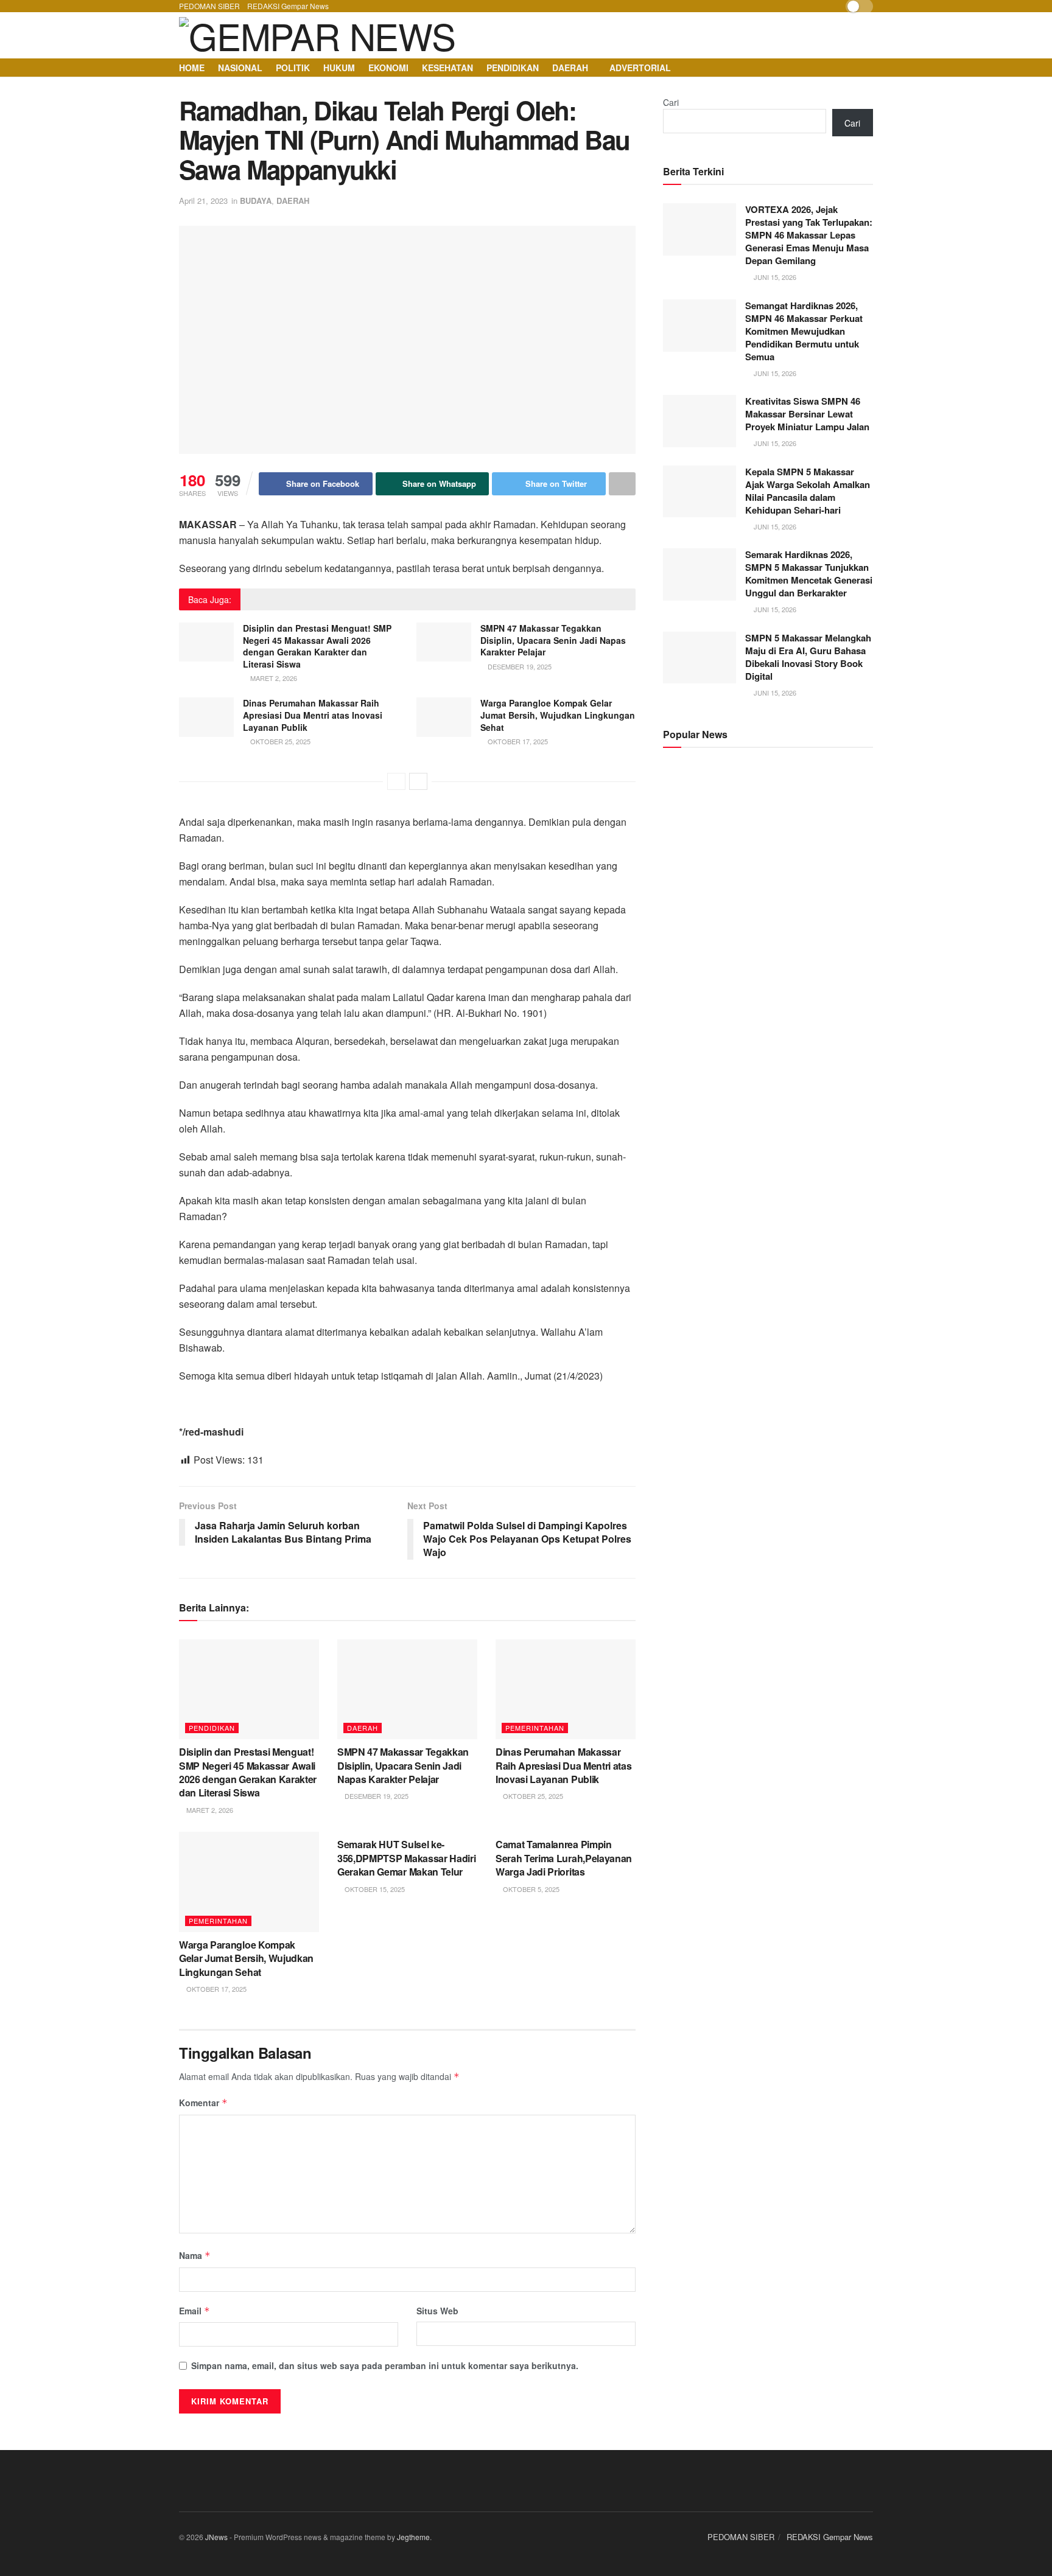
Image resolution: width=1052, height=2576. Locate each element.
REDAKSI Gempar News (288, 6)
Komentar (203, 2103)
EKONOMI (388, 68)
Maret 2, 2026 (273, 678)
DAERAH (570, 68)
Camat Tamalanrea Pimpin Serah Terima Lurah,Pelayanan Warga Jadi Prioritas (564, 1858)
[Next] (418, 781)
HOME (192, 68)
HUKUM (339, 68)
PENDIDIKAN (513, 68)
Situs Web (437, 2311)
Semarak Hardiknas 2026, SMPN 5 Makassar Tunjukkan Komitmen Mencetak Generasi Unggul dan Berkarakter (809, 574)
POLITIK (293, 68)
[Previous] (396, 781)
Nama (195, 2255)
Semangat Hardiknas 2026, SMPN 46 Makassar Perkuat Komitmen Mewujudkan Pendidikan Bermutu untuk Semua (804, 331)
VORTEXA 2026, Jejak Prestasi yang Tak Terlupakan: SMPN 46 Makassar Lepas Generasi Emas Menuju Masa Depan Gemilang (809, 235)
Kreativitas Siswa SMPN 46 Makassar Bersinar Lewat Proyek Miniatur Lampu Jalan (807, 414)
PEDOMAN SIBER (209, 6)
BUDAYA (256, 201)
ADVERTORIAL (640, 68)
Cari (671, 102)
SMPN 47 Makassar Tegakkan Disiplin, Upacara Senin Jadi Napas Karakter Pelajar (553, 640)
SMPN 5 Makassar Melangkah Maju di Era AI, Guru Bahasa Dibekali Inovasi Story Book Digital (808, 657)
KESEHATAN (447, 68)
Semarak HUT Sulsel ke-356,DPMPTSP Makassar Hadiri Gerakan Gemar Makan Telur (406, 1858)
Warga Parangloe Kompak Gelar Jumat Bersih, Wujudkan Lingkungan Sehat (558, 715)
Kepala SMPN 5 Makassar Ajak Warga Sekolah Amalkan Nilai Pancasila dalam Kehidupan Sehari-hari (808, 491)
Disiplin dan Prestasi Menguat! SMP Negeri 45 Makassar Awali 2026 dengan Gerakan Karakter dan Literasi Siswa (317, 646)
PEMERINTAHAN (535, 1728)
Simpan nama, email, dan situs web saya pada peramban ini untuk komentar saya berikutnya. (385, 2365)
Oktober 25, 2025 (279, 741)
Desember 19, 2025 (519, 666)
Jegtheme (413, 2537)
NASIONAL (240, 68)
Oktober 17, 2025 (517, 741)
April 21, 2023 (203, 201)
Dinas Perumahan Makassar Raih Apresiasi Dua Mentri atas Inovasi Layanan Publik (313, 715)
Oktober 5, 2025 (530, 1889)
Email (195, 2311)
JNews (216, 2537)
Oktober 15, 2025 (374, 1889)
